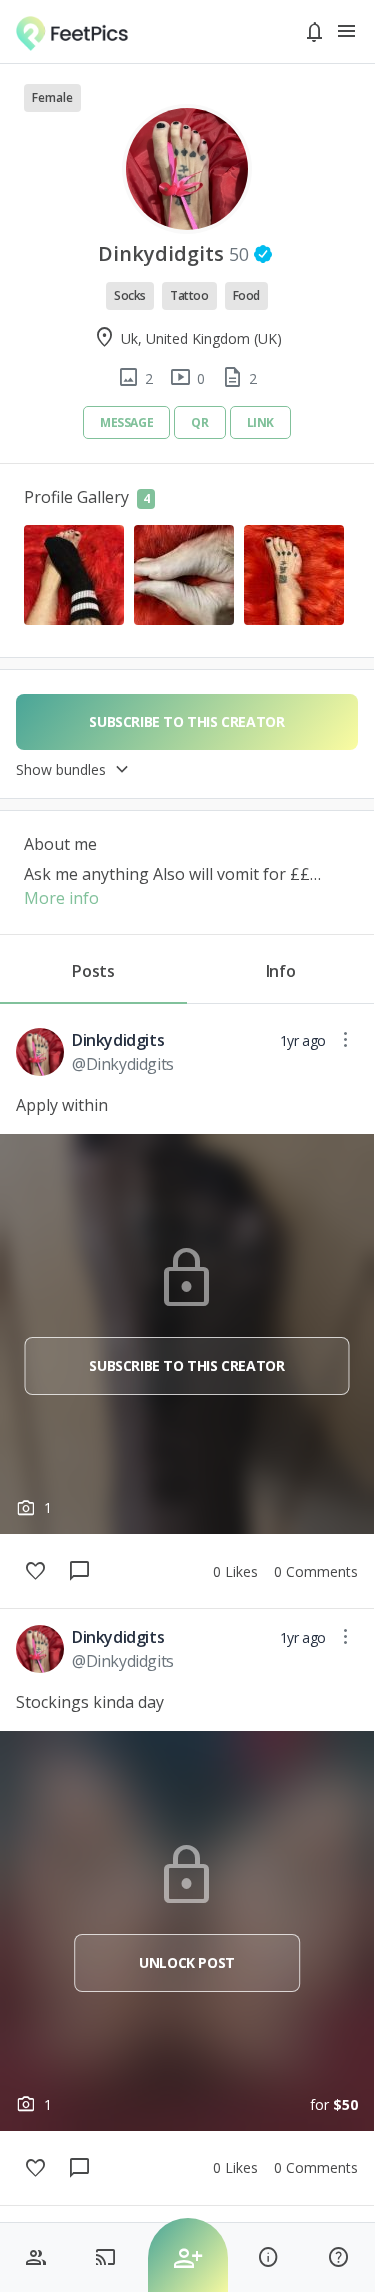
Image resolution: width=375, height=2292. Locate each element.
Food (246, 295)
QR (199, 422)
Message (126, 422)
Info (280, 971)
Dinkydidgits (118, 1040)
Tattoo (189, 295)
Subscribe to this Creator (186, 1365)
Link (260, 422)
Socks (130, 295)
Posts (93, 971)
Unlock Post (187, 1962)
